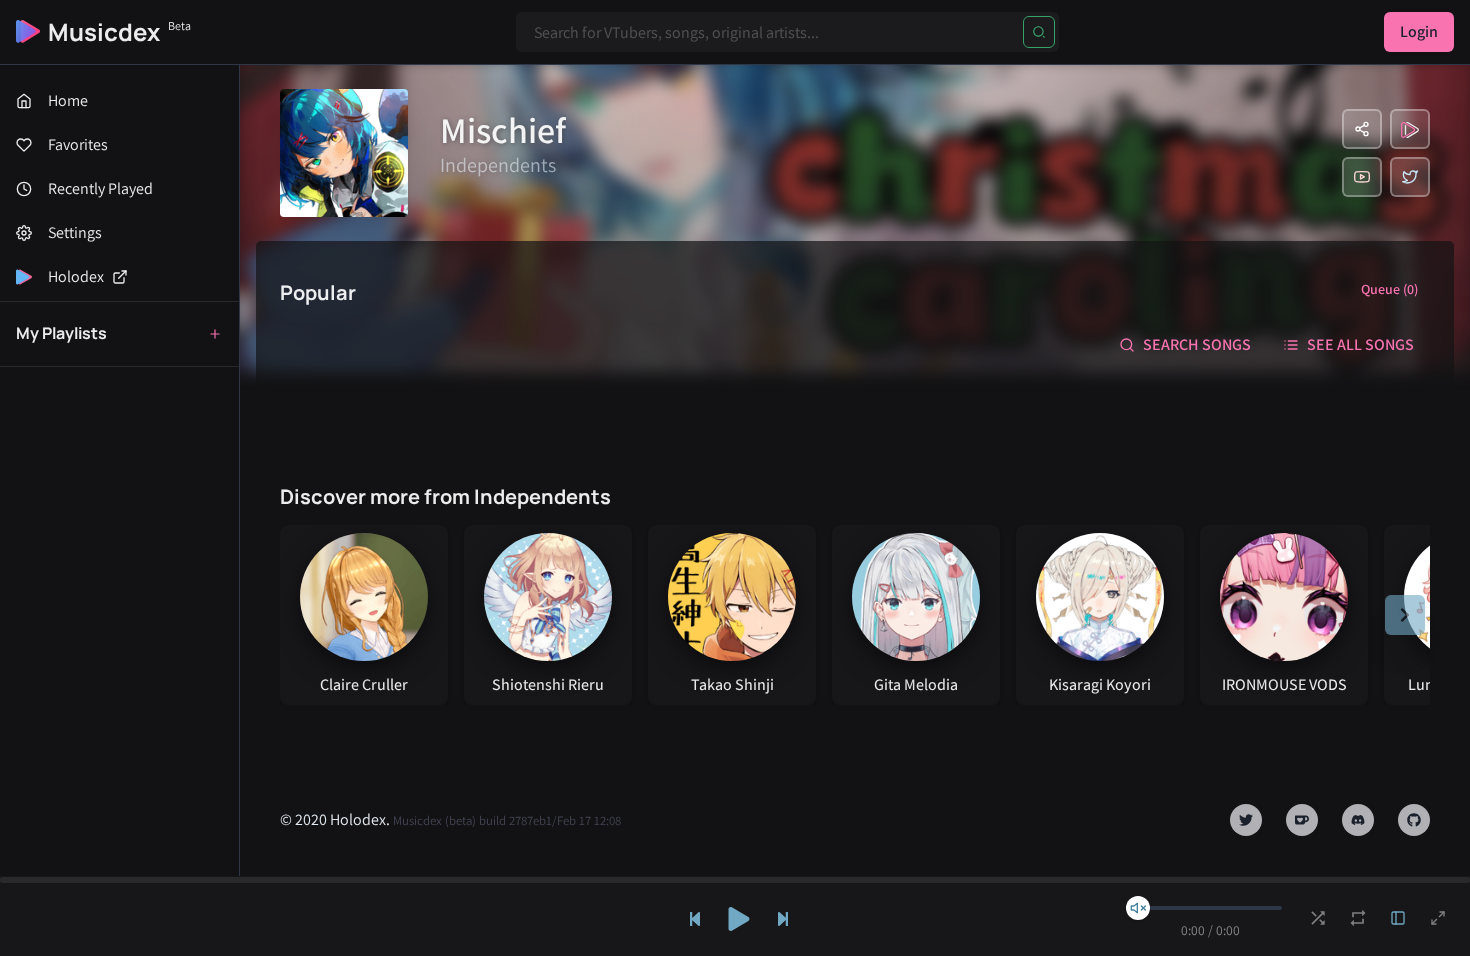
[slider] (1138, 908)
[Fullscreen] (1438, 918)
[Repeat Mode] (1358, 918)
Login (1419, 31)
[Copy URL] (1362, 129)
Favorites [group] (78, 144)
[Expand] (1398, 918)
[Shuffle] (1318, 918)
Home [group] (68, 100)
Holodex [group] (76, 276)
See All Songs (1360, 344)
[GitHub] (1414, 820)
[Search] (1039, 32)
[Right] (1405, 615)
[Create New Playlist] (215, 334)
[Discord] (1358, 820)
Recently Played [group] (100, 188)
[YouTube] (1362, 177)
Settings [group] (75, 232)
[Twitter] (1410, 177)
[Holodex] (1410, 129)
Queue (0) (1389, 289)
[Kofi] (1302, 820)
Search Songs (1197, 344)
